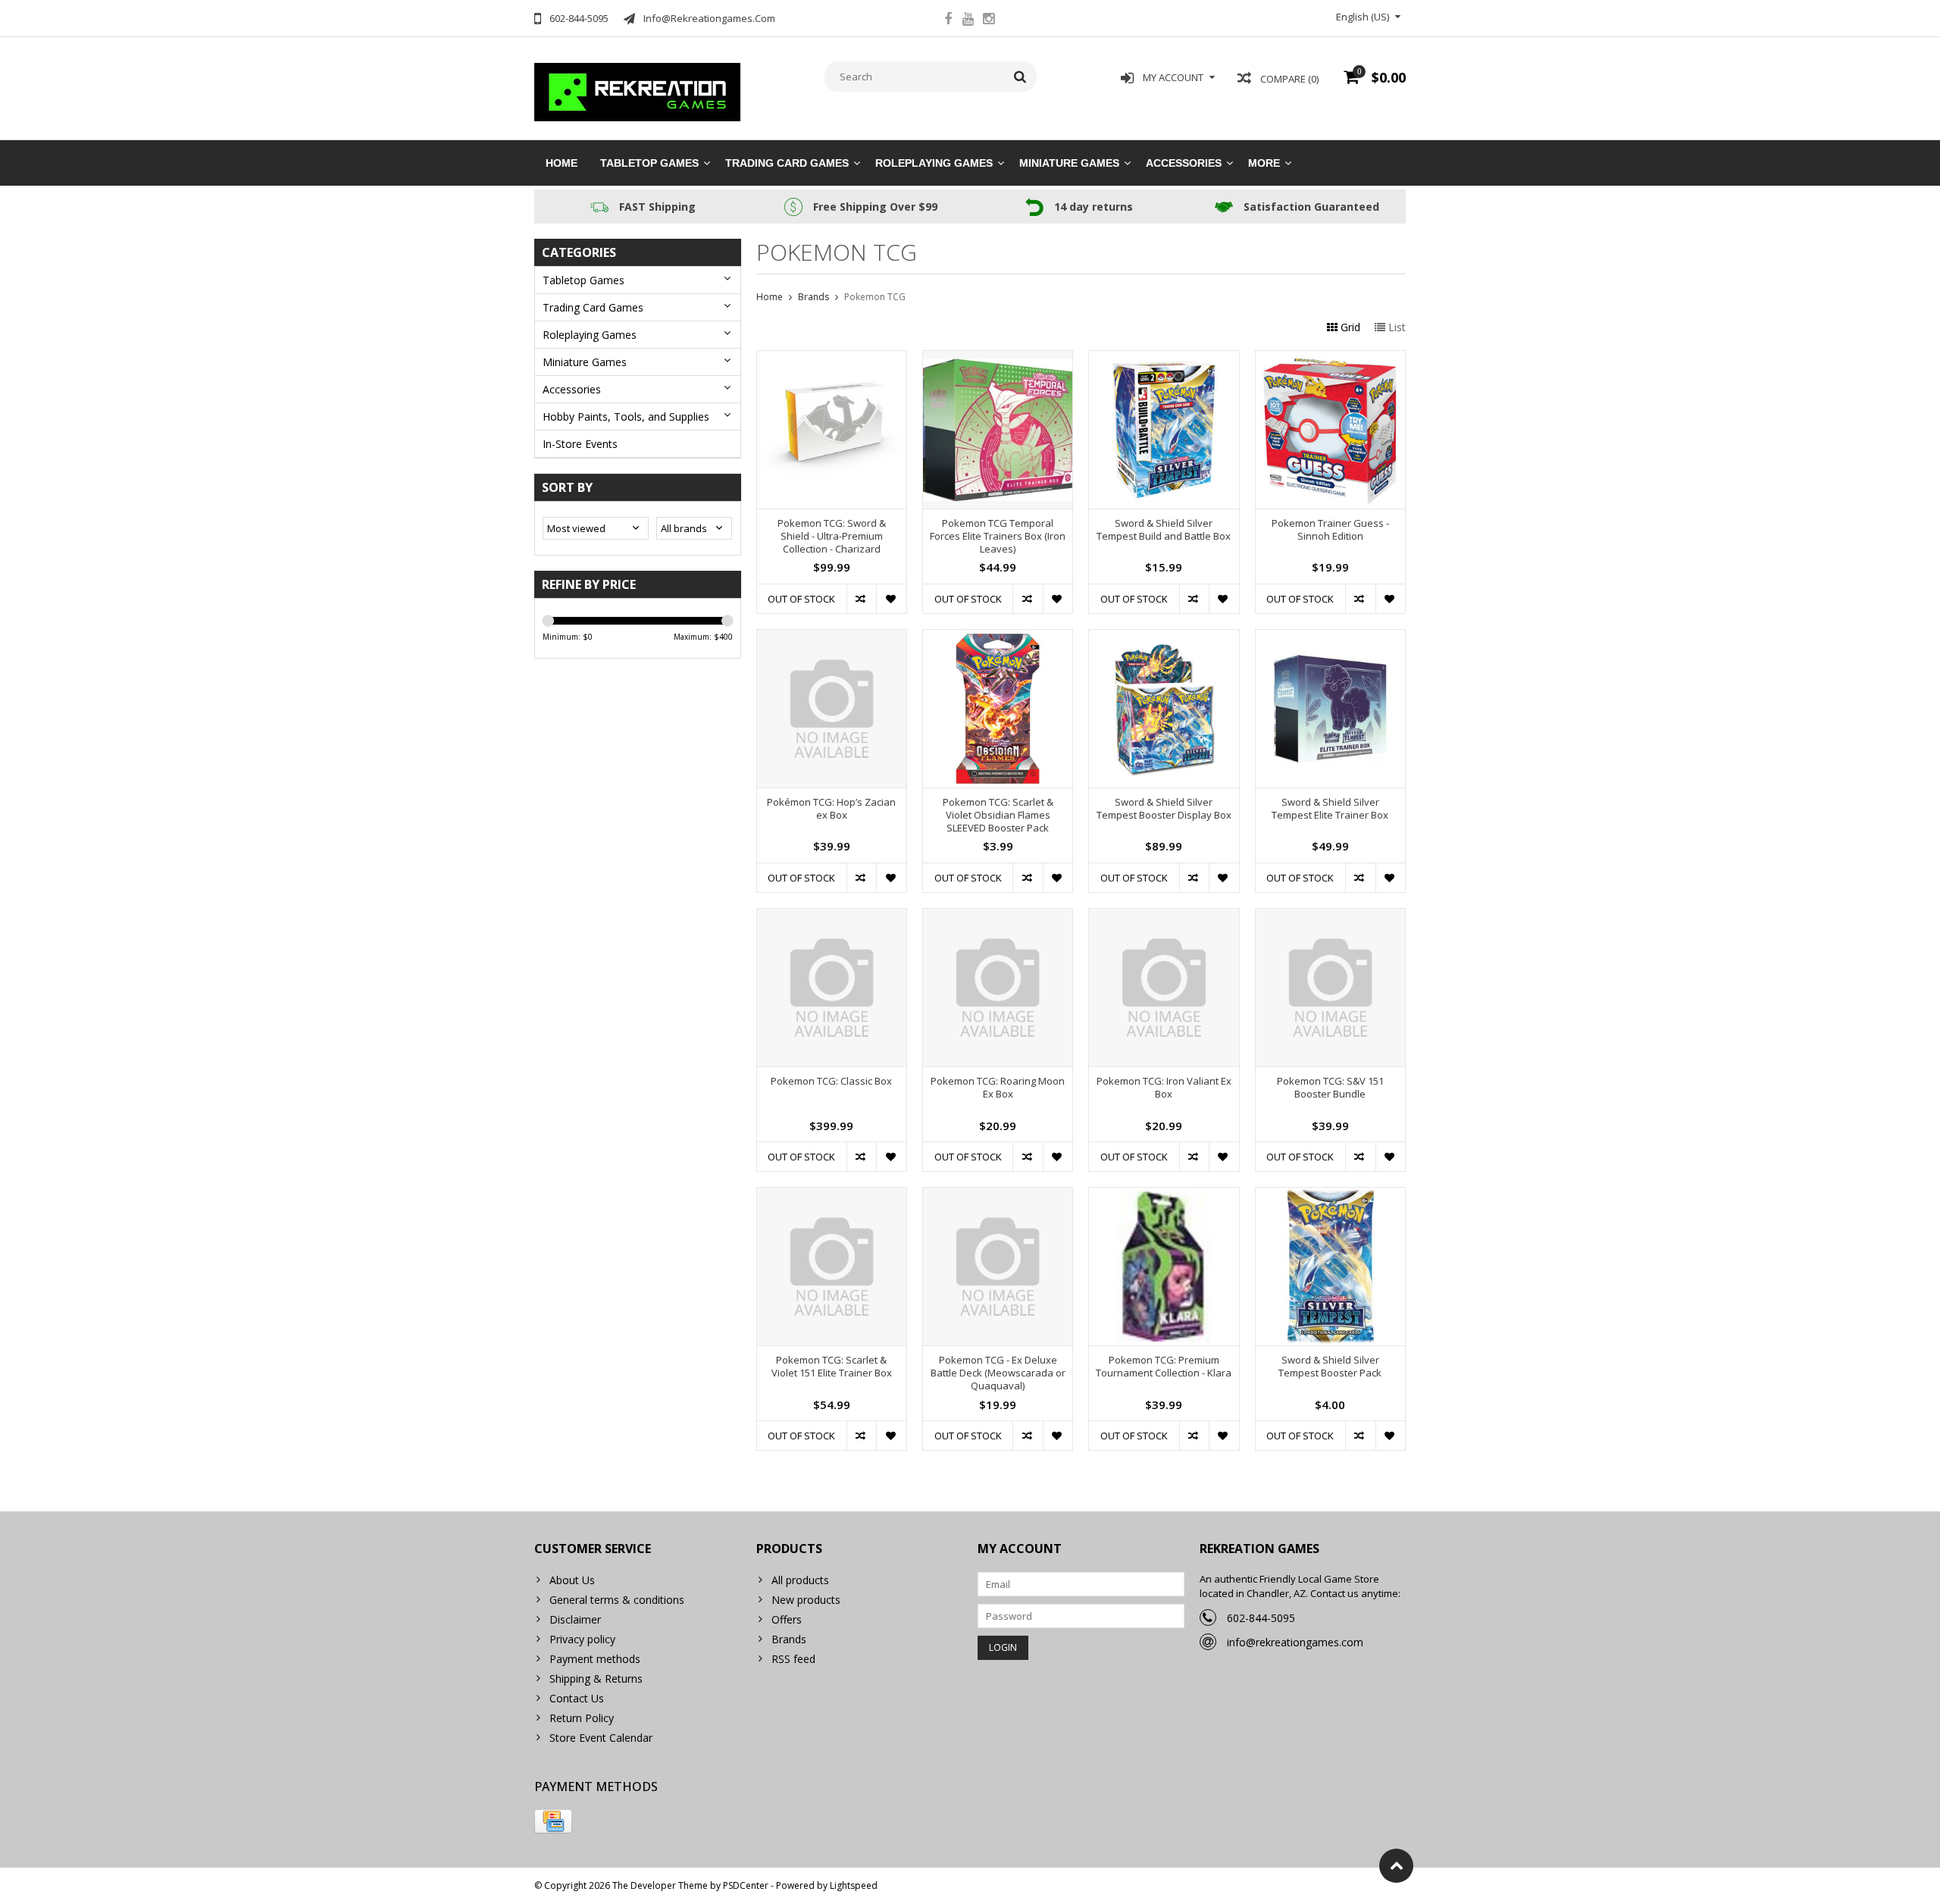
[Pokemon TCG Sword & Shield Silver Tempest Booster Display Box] (1164, 638)
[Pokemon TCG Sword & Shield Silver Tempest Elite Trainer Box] (1330, 638)
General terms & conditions (617, 1600)
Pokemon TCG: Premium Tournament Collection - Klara (1164, 1367)
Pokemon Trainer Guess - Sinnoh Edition (1330, 530)
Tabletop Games (649, 163)
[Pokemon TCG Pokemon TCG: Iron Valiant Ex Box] (1164, 917)
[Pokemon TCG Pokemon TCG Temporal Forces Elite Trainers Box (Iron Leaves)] (998, 359)
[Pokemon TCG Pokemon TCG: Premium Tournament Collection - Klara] (1164, 1196)
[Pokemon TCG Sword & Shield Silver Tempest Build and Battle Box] (1164, 359)
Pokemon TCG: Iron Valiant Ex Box (1164, 1088)
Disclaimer (575, 1619)
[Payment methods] (553, 1821)
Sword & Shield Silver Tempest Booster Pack (1330, 1367)
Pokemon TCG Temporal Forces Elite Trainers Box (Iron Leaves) (998, 536)
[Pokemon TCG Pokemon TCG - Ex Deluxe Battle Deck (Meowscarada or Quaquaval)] (998, 1196)
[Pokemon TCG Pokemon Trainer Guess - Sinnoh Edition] (1330, 359)
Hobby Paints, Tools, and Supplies (626, 417)
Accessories (1184, 163)
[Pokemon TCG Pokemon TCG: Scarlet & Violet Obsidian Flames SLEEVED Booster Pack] (998, 638)
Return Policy (582, 1718)
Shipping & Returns (596, 1679)
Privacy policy (582, 1639)
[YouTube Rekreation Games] (968, 20)
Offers (787, 1619)
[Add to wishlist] (891, 599)
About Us (572, 1580)
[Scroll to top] (1396, 1866)
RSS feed (793, 1659)
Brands (814, 297)
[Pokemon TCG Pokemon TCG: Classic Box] (832, 917)
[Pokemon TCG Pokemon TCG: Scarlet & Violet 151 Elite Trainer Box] (832, 1196)
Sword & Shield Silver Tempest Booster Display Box (1164, 809)
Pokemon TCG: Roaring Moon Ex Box (998, 1088)
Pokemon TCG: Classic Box (831, 1081)
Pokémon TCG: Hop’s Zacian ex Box (831, 809)
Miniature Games (1069, 163)
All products (800, 1580)
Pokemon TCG (875, 297)
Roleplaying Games (934, 163)
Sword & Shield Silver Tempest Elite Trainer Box (1330, 809)
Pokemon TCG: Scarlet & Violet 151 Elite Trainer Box (832, 1367)
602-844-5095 (1261, 1618)
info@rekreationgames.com (1295, 1642)
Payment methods (595, 1659)
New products (806, 1600)
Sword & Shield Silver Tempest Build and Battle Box (1164, 530)
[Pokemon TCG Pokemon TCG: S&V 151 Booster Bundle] (1330, 917)
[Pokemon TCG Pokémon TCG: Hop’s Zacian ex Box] (832, 638)
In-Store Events (580, 444)
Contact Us (577, 1698)
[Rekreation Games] (638, 91)
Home (562, 163)
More (1264, 163)
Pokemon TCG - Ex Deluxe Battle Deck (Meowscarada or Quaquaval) (998, 1373)
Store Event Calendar (601, 1738)
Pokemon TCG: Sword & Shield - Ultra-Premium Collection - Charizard (832, 536)
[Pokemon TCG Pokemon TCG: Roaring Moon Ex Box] (998, 917)
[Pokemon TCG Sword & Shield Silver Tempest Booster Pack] (1330, 1196)
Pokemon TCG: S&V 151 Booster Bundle (1330, 1088)
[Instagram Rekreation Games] (989, 20)
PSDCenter (746, 1885)
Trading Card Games (787, 163)
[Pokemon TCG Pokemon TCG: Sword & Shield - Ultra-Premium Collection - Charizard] (832, 359)
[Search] (1020, 77)
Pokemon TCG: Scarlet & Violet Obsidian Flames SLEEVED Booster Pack (998, 815)
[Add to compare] (861, 599)
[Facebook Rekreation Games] (948, 20)
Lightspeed (854, 1885)
